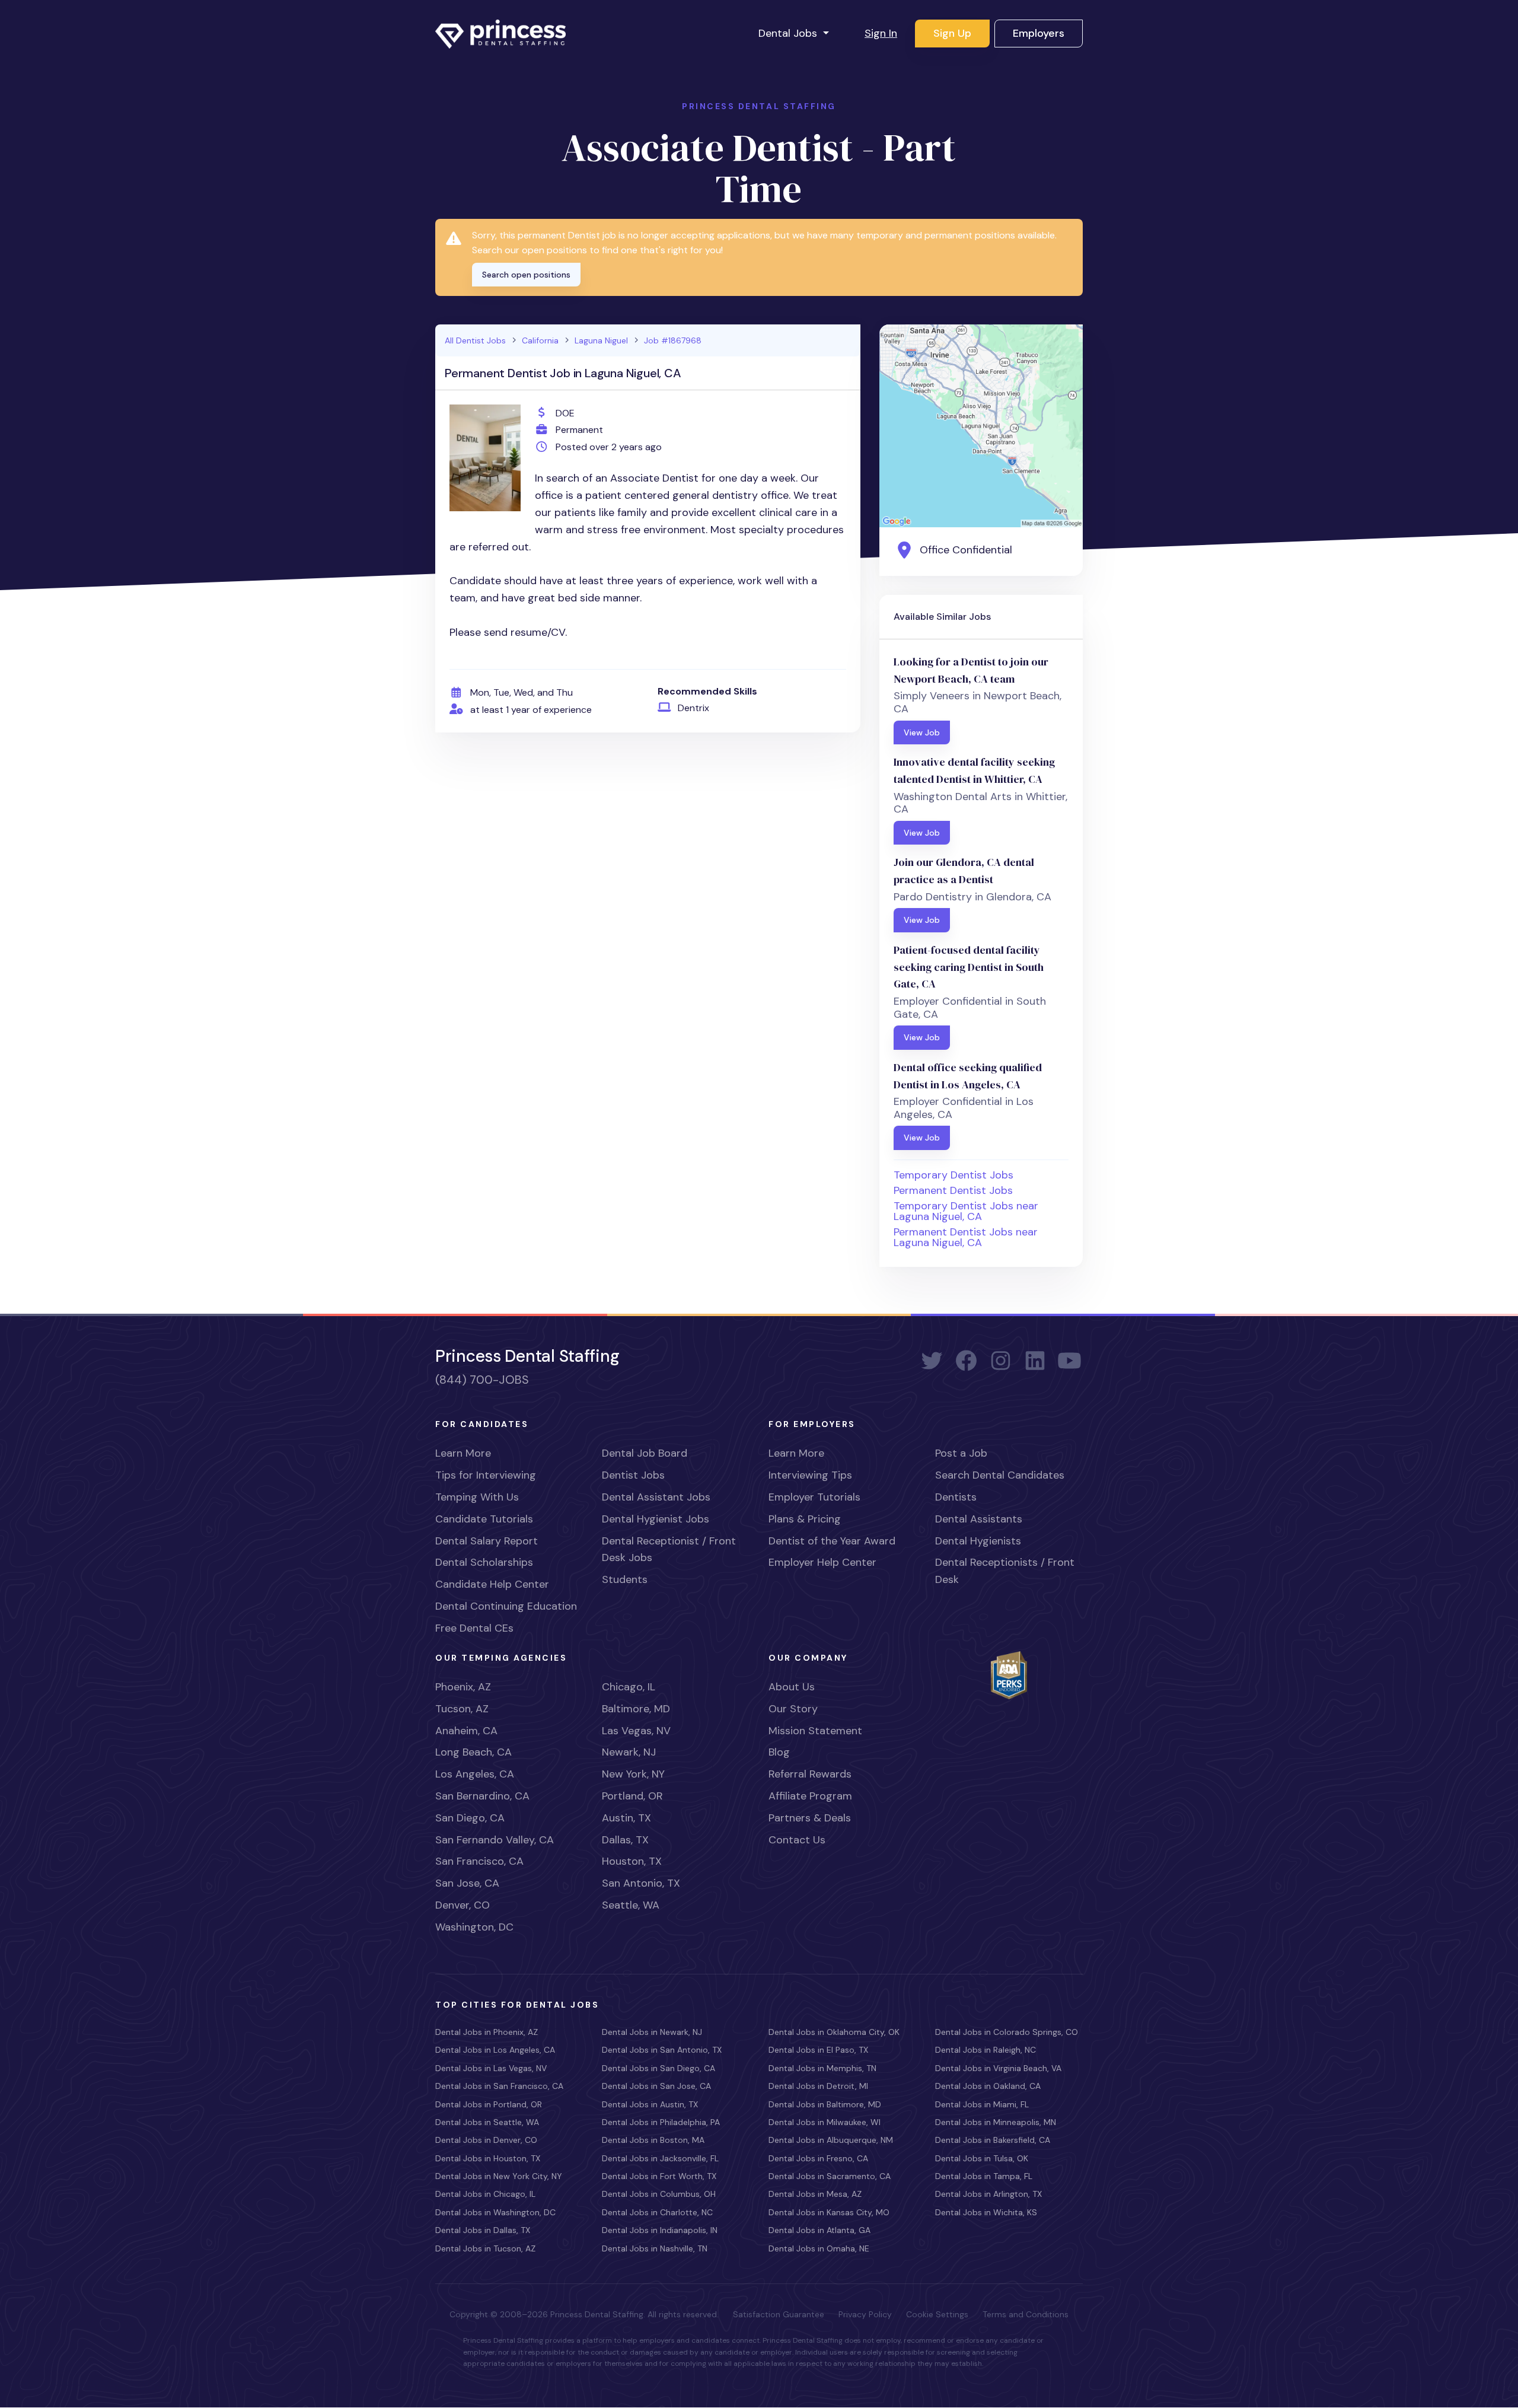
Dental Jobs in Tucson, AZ (485, 2248)
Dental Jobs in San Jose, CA (656, 2086)
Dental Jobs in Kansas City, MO (829, 2212)
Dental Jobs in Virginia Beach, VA (998, 2068)
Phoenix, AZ (463, 1687)
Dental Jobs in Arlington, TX (988, 2194)
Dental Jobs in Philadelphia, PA (661, 2122)
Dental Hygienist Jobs (656, 1519)
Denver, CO (463, 1905)
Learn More (463, 1453)
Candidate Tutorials (484, 1519)
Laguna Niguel (601, 340)
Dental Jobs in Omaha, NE (819, 2248)
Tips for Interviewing (486, 1475)
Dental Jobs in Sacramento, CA (830, 2176)
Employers (1039, 33)
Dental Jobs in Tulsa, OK (982, 2158)
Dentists (956, 1497)
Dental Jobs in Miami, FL (982, 2104)
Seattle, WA (631, 1905)
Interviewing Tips (810, 1475)
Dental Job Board (645, 1453)
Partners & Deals (810, 1818)
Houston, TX (632, 1861)
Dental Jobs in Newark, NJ (652, 2032)
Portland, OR (632, 1796)
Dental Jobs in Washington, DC (495, 2212)
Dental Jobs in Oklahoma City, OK (834, 2032)
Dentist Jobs (633, 1475)
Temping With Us (477, 1497)
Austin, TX (626, 1818)
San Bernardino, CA (482, 1796)
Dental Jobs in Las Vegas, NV (491, 2068)
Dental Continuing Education (506, 1606)
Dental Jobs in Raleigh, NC (986, 2050)
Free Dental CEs (474, 1628)
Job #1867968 (673, 340)
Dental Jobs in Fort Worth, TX (659, 2176)
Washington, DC (474, 1927)
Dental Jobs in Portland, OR (489, 2104)
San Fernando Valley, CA (495, 1840)
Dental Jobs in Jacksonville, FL (660, 2158)
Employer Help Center (822, 1562)
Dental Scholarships (484, 1562)
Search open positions (526, 275)
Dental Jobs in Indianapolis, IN (660, 2230)
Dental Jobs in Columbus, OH (659, 2194)
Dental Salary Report (487, 1541)
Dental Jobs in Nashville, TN (655, 2248)
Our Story (793, 1709)
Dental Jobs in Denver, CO (486, 2140)
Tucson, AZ (462, 1709)
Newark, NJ (629, 1752)
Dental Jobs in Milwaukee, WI (825, 2122)
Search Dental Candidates (1000, 1475)
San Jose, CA (467, 1883)
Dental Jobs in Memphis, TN (822, 2068)
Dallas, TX (625, 1840)
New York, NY (633, 1774)
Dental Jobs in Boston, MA (653, 2140)
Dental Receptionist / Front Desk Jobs (669, 1549)
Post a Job (961, 1453)
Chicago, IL (629, 1687)
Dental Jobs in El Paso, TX (818, 2050)
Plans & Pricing (805, 1519)
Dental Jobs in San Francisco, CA (499, 2086)
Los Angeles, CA (475, 1774)
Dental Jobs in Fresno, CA (818, 2158)
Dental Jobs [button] (789, 33)
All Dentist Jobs (475, 340)
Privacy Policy (865, 2314)
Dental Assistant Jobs (656, 1497)
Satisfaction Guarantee (779, 2314)
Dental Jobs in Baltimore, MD (825, 2104)
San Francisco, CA (479, 1861)
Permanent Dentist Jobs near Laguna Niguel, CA (966, 1237)
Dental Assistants (979, 1519)
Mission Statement (815, 1731)
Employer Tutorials (814, 1497)
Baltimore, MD (636, 1709)
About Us (792, 1687)
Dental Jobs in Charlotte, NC (657, 2212)
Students (625, 1579)
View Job (922, 732)
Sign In (881, 33)
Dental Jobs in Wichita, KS (986, 2212)
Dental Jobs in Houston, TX (488, 2158)
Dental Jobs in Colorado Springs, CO (1007, 2032)
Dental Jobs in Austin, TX (650, 2104)
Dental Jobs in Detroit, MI (818, 2086)
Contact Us (797, 1840)
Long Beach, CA (473, 1752)
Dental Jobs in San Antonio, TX (662, 2050)
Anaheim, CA (466, 1731)
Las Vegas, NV (636, 1731)
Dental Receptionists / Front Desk (1005, 1571)
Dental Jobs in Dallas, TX (483, 2230)
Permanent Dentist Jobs (953, 1190)
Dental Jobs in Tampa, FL (984, 2176)
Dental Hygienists (978, 1541)
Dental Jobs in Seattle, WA (487, 2122)
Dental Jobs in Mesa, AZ (815, 2194)
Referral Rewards (810, 1774)
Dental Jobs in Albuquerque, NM (831, 2140)
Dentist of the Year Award (832, 1541)
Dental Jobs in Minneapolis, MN (996, 2122)
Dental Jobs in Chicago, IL (485, 2194)
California (540, 340)
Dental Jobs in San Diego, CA (658, 2068)
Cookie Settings (937, 2314)
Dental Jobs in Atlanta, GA (819, 2230)
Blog (779, 1752)
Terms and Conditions (1026, 2314)
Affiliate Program (810, 1796)
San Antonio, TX (641, 1883)
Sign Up (952, 33)
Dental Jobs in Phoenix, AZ (487, 2032)
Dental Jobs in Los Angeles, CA (495, 2050)
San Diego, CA (470, 1818)
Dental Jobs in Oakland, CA (988, 2086)
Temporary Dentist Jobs (953, 1175)
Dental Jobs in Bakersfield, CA (993, 2140)
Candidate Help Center (492, 1584)
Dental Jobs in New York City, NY (499, 2176)
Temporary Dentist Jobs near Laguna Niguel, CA (966, 1211)
